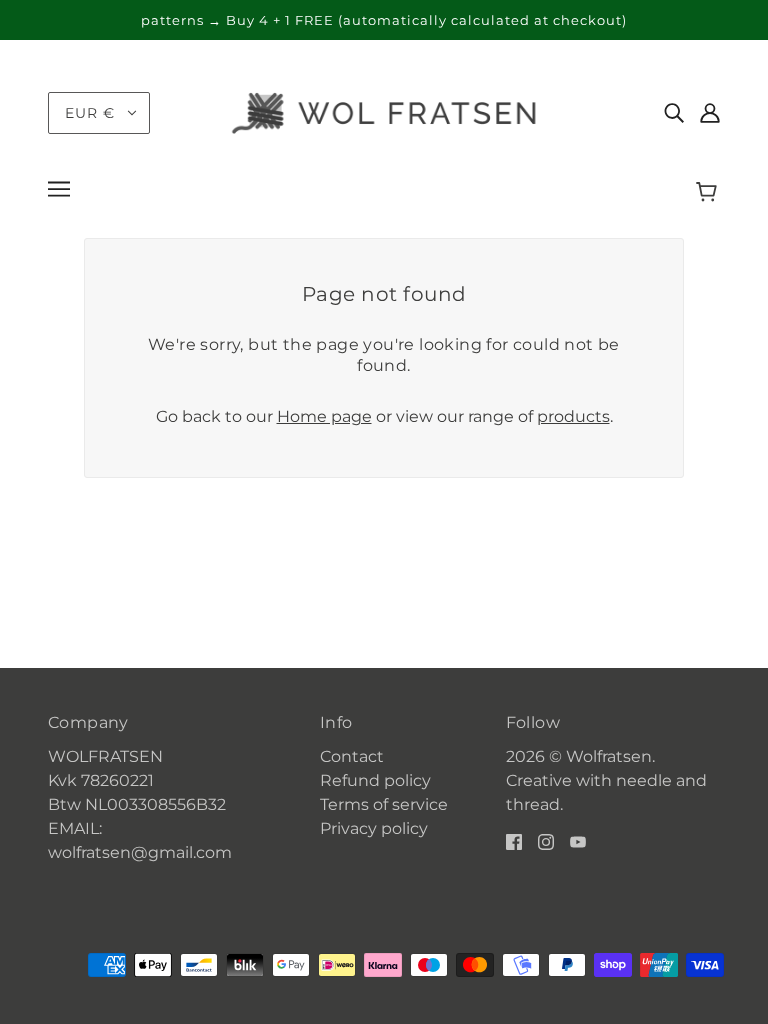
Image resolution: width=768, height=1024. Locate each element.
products (573, 416)
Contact (352, 756)
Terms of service (384, 804)
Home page (324, 416)
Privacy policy (374, 828)
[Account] (710, 113)
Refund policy (375, 780)
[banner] (384, 111)
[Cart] (709, 192)
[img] (674, 113)
